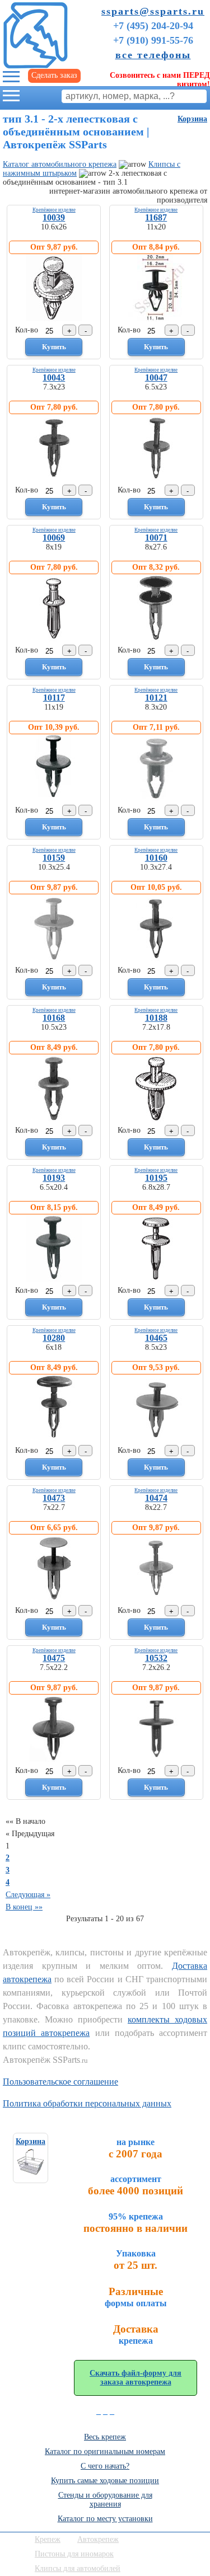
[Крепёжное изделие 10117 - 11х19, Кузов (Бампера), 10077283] (54, 799)
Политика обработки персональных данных (87, 2103)
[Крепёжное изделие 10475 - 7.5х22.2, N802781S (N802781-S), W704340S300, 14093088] (54, 1759)
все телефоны (153, 55)
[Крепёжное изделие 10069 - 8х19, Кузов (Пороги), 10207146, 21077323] (54, 639)
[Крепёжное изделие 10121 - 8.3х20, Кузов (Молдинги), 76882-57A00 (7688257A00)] (156, 799)
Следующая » (28, 1895)
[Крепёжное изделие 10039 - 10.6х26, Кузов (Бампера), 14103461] (54, 319)
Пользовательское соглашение (60, 2082)
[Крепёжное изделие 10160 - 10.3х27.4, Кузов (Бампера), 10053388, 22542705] (156, 959)
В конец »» (24, 1907)
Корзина (192, 119)
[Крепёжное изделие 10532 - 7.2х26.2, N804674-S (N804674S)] (156, 1759)
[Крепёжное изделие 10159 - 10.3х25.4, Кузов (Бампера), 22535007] (54, 959)
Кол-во (27, 330)
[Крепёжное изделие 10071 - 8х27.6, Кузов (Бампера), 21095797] (156, 639)
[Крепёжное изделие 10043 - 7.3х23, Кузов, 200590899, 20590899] (54, 479)
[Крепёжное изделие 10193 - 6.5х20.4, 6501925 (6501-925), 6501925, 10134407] (54, 1279)
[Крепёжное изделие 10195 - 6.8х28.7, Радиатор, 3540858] (156, 1279)
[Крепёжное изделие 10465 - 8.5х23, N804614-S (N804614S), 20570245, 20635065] (156, 1439)
